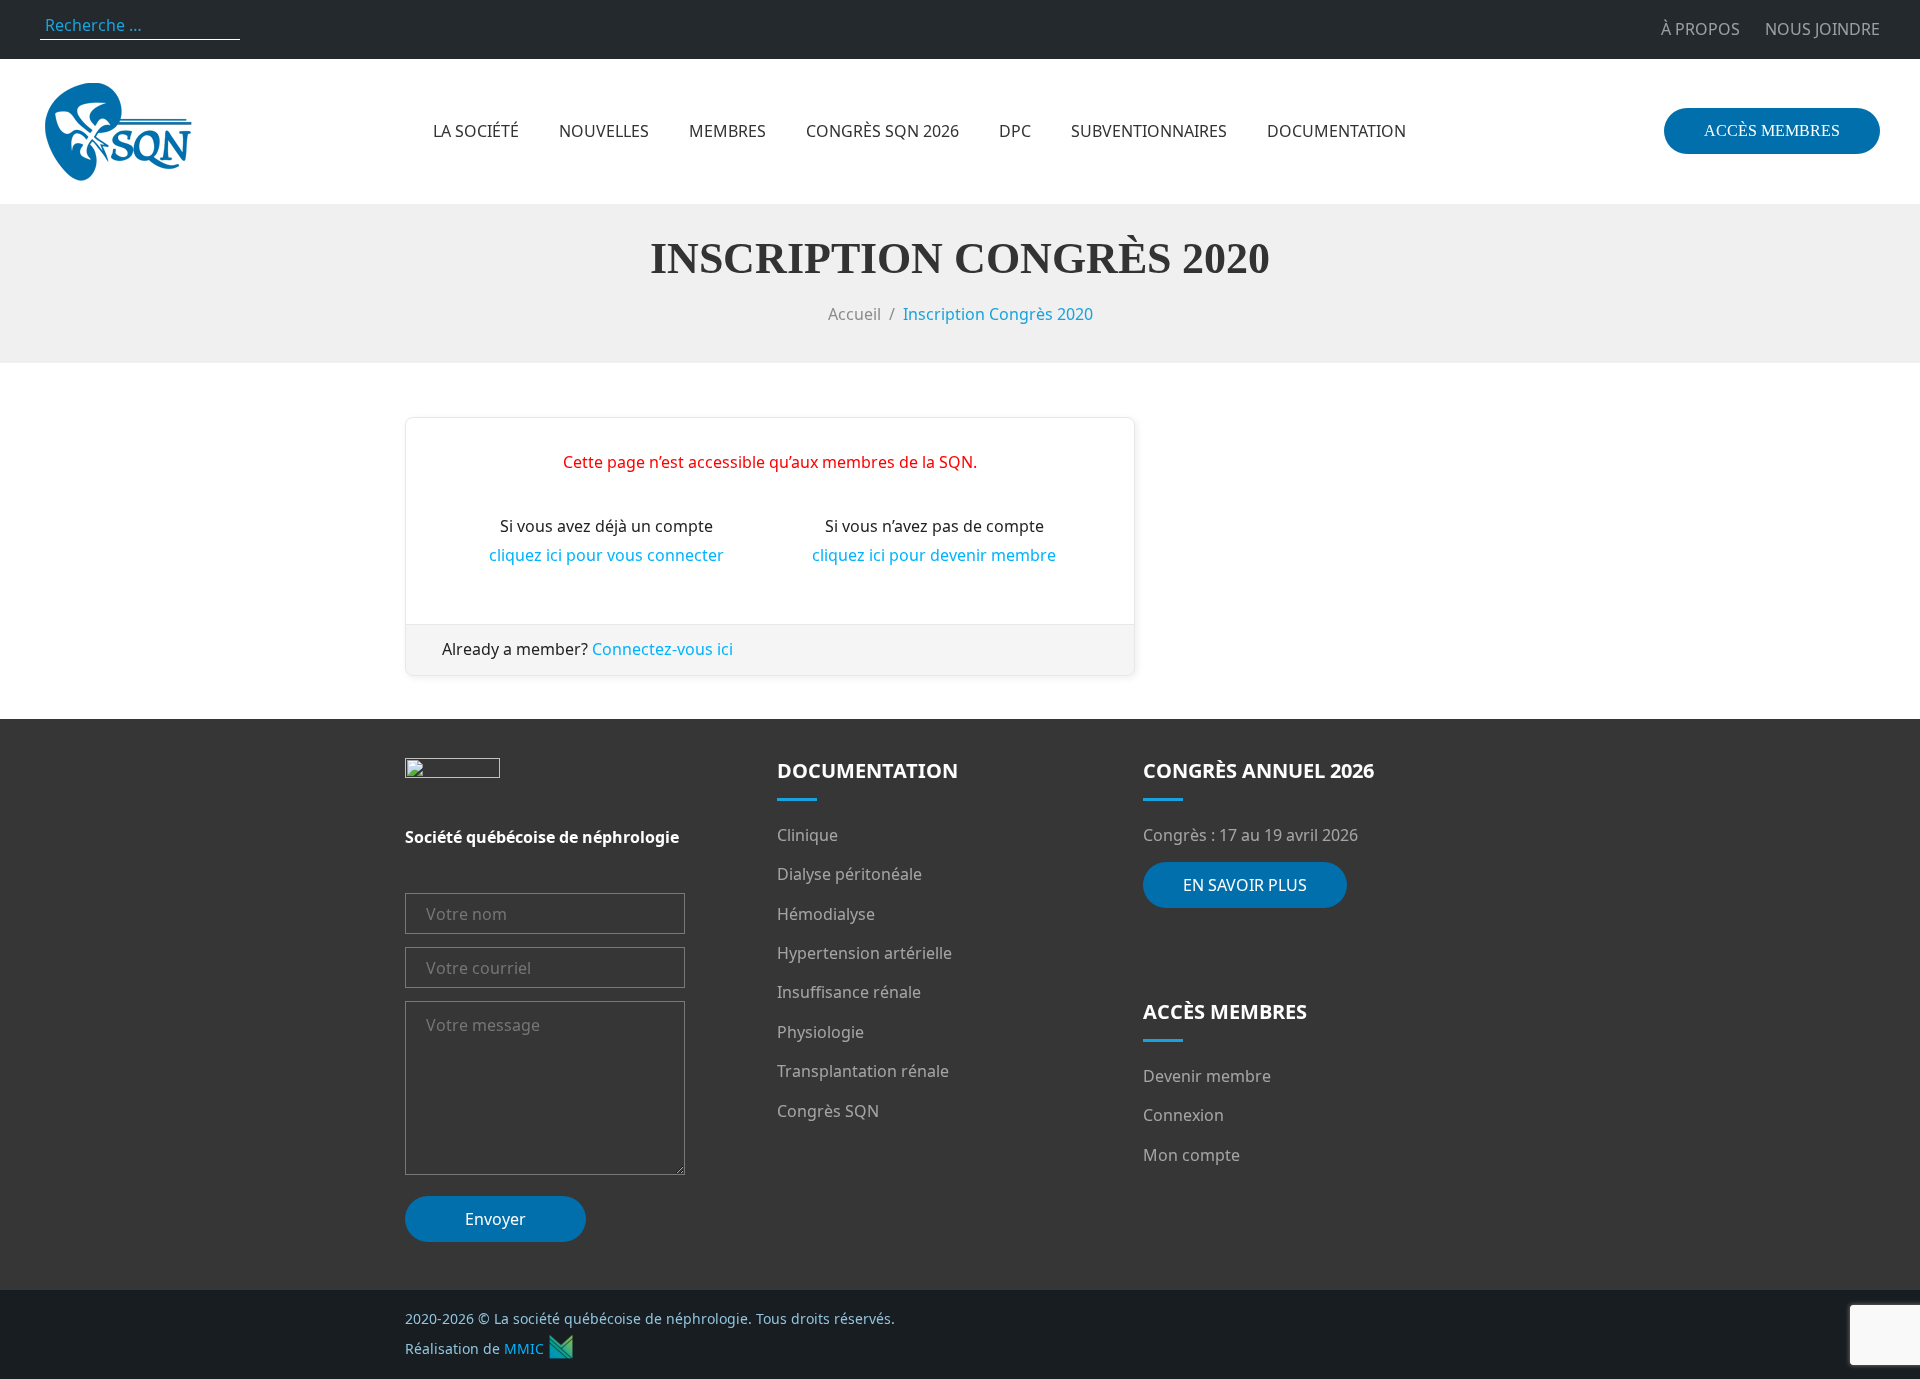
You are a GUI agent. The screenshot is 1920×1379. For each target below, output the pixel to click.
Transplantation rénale (863, 1071)
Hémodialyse (826, 914)
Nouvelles (604, 131)
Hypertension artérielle (864, 953)
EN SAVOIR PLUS (1245, 885)
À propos (1700, 29)
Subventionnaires (1149, 131)
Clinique (807, 835)
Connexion (1183, 1115)
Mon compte (1191, 1155)
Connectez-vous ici (662, 649)
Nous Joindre (1822, 29)
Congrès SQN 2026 (882, 131)
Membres (727, 131)
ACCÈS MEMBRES (1772, 130)
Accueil (854, 314)
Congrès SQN (828, 1111)
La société (476, 131)
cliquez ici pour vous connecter (606, 555)
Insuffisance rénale (849, 992)
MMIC (524, 1348)
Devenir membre (1207, 1076)
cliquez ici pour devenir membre (934, 555)
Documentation (1336, 131)
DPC (1015, 131)
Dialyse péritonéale (849, 874)
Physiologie (820, 1032)
